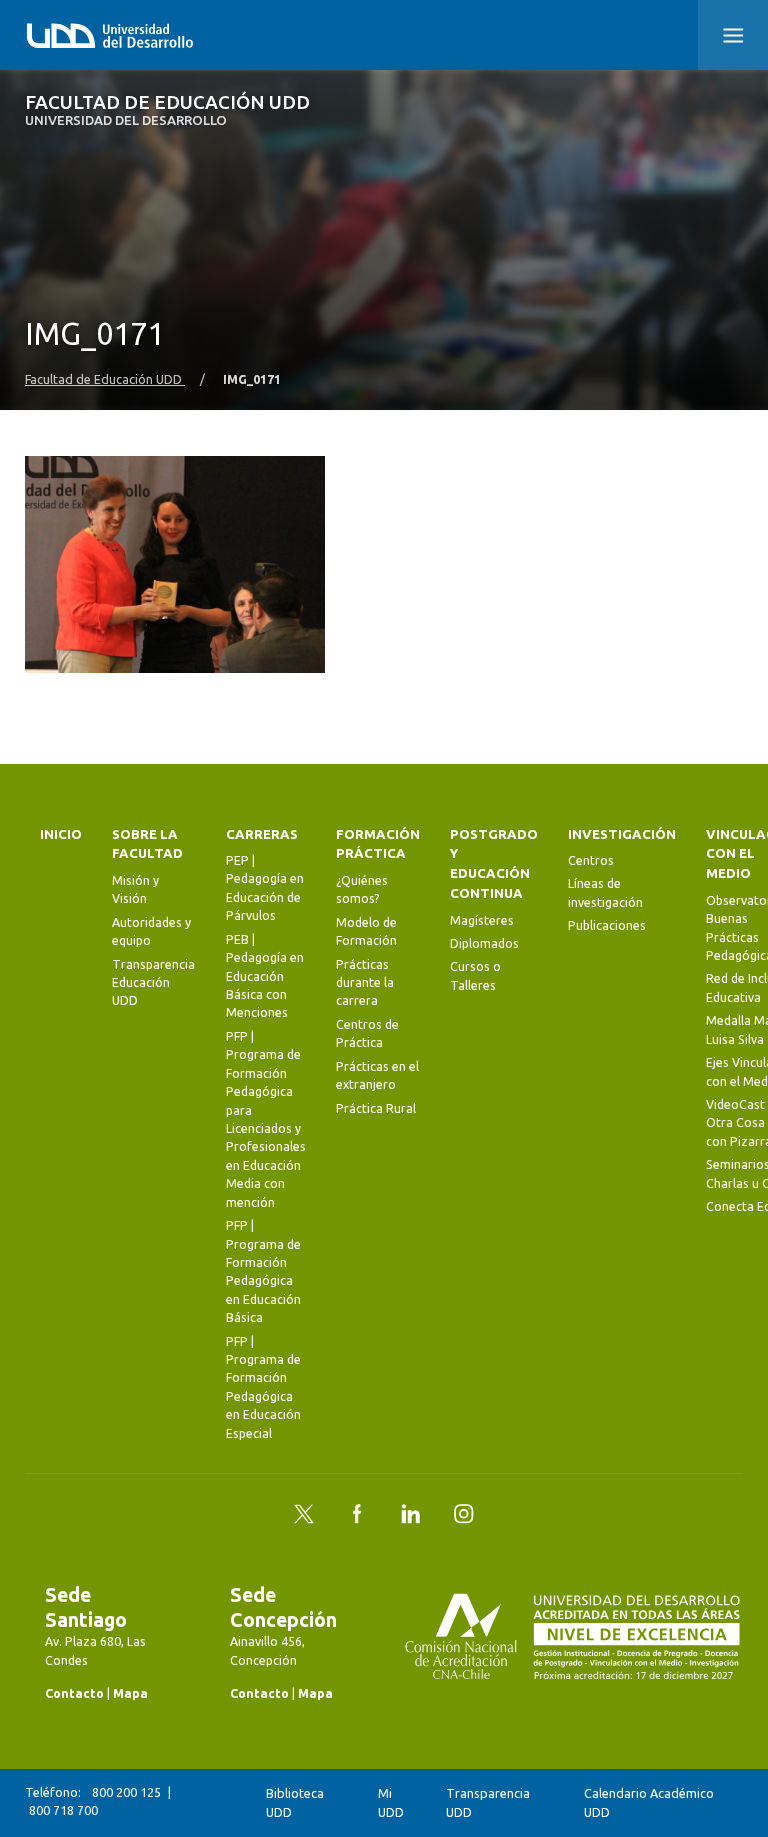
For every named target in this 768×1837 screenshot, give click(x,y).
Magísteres (482, 920)
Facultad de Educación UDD (167, 110)
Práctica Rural (376, 1108)
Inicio (61, 834)
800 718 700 (63, 1810)
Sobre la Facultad (147, 844)
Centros (591, 860)
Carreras (262, 834)
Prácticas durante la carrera (365, 983)
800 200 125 (126, 1792)
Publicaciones (607, 925)
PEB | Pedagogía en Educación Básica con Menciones (265, 976)
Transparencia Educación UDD (153, 983)
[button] (733, 35)
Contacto (74, 1693)
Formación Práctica (378, 844)
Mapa (130, 1693)
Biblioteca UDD (295, 1802)
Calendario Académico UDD (649, 1802)
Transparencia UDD (488, 1802)
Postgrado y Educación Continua (494, 864)
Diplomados (484, 943)
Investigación (622, 834)
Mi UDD (391, 1802)
